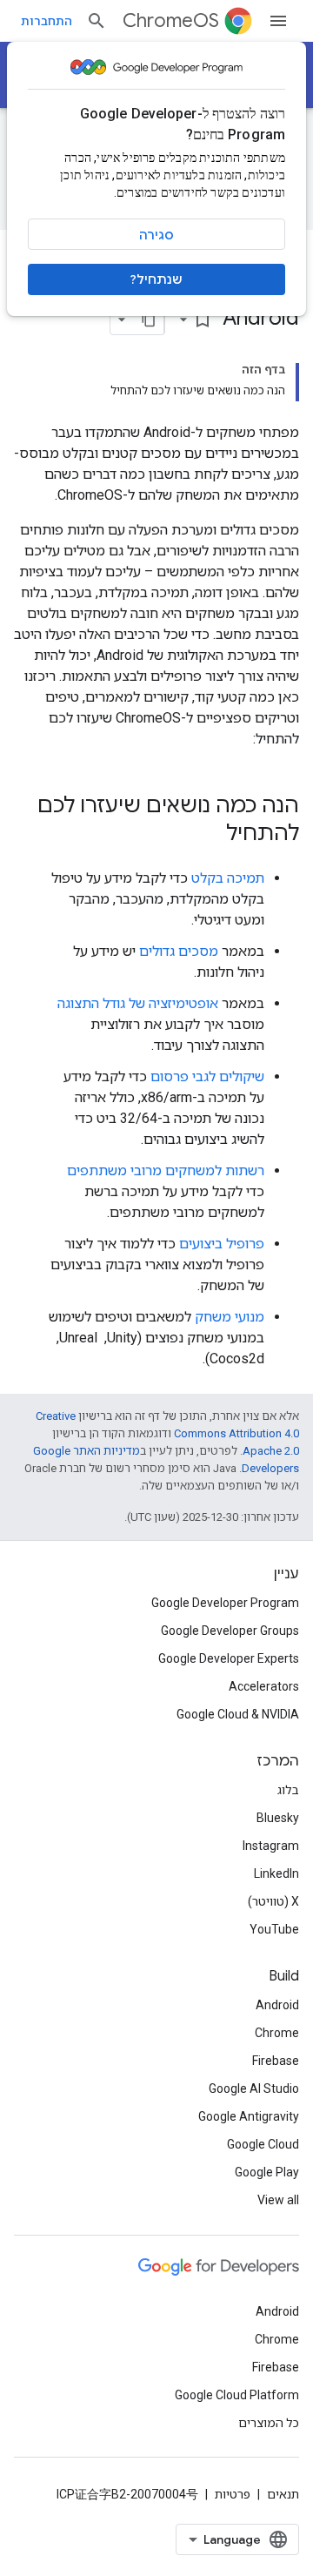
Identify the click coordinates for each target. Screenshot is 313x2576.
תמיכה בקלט (228, 878)
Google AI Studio (254, 2088)
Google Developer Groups (230, 1631)
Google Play (267, 2172)
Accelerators (264, 1686)
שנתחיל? (156, 279)
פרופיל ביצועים (222, 1244)
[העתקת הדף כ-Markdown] (149, 319)
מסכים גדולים (179, 951)
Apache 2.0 (271, 1451)
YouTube (274, 1929)
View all (278, 2200)
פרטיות (233, 2494)
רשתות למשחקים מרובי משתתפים (166, 1170)
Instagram (271, 1846)
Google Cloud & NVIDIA (238, 1714)
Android (277, 2005)
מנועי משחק (230, 1317)
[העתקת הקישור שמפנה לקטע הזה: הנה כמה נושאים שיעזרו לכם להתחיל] (209, 835)
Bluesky (278, 1818)
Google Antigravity (249, 2116)
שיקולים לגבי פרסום (207, 1076)
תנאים (283, 2494)
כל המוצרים (269, 2423)
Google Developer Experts (229, 1658)
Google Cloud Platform (237, 2395)
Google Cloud (263, 2144)
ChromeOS (171, 20)
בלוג (288, 1790)
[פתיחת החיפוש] (97, 21)
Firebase (276, 2061)
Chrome (277, 2033)
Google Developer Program (225, 1603)
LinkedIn (276, 1873)
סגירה (156, 235)
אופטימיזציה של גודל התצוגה (138, 1003)
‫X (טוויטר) (273, 1901)
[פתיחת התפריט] (278, 21)
